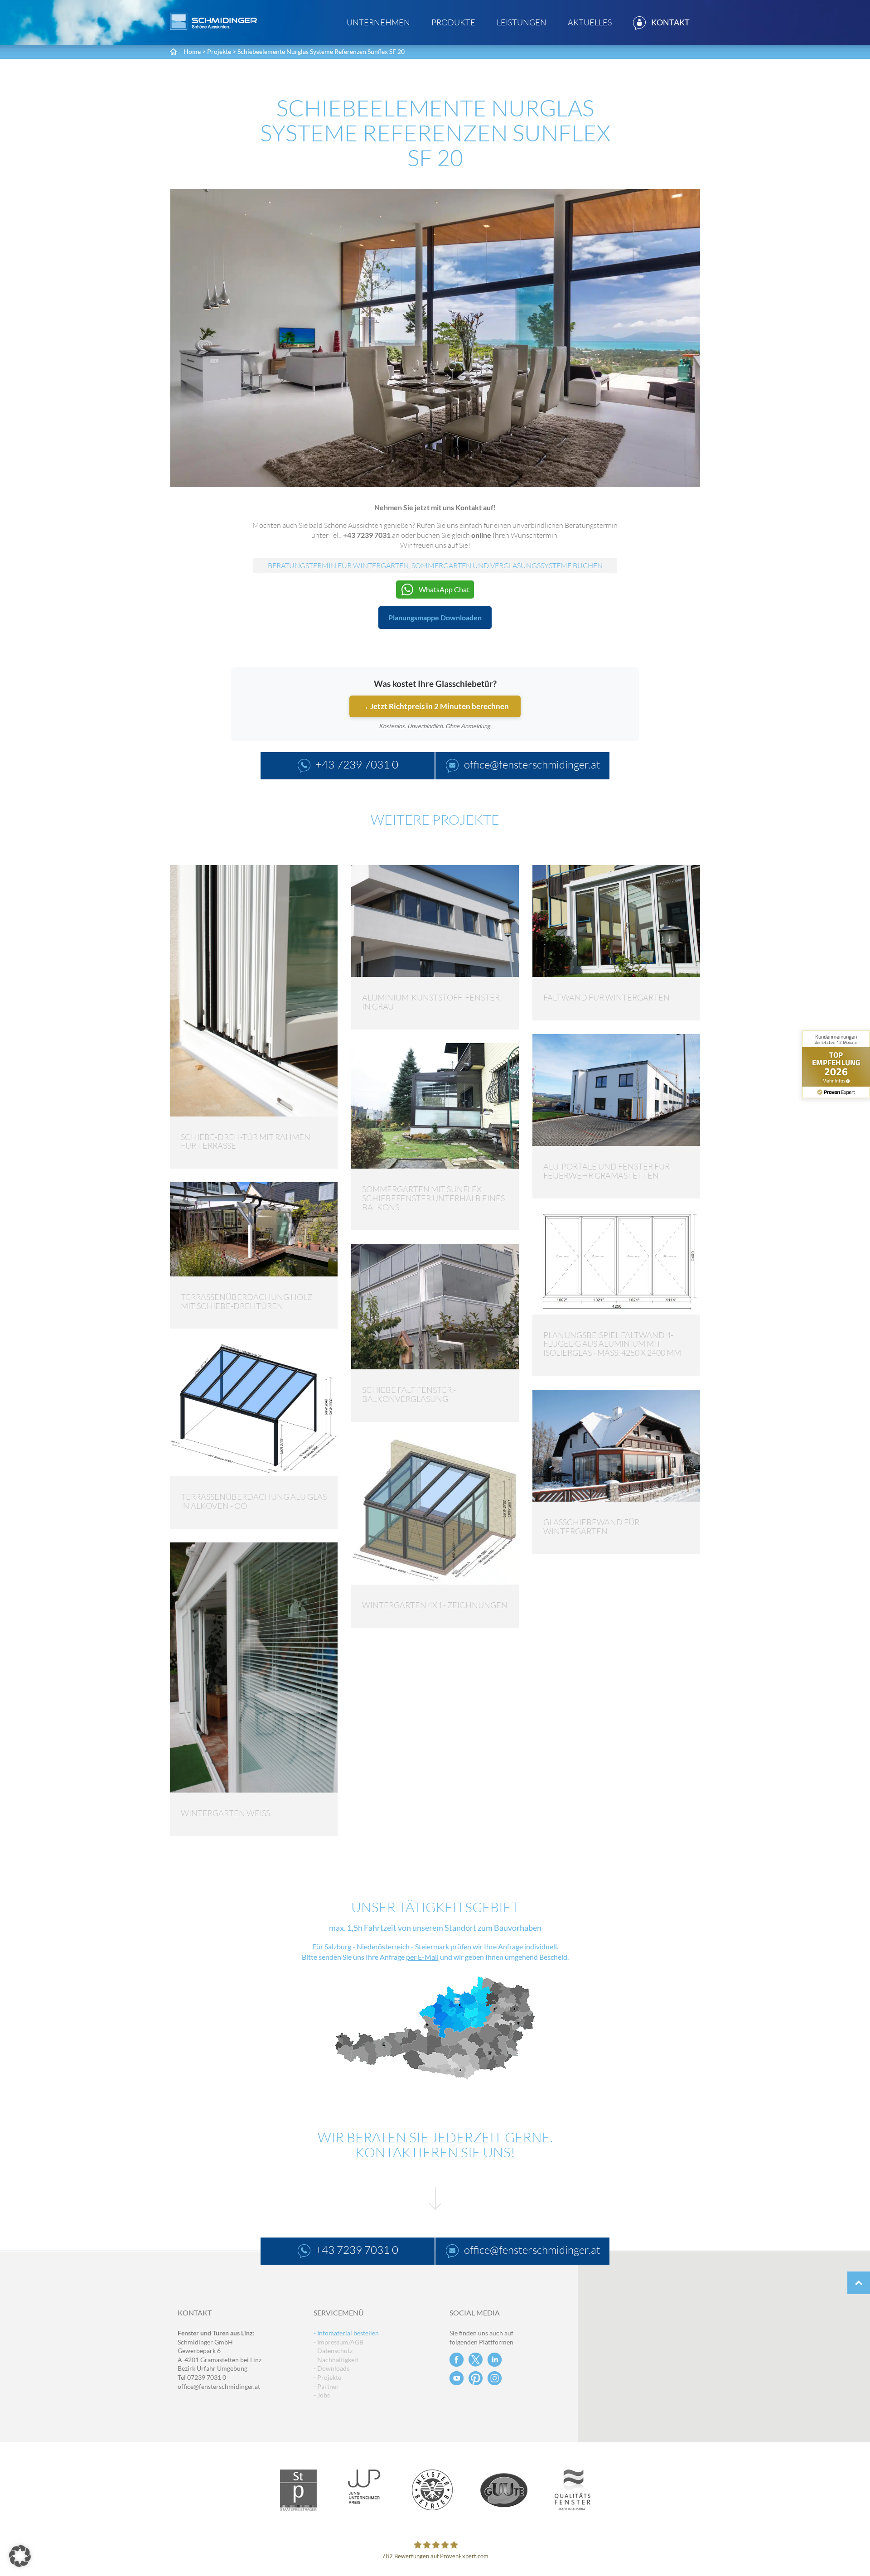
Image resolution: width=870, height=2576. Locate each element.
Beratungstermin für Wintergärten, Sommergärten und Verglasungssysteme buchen (435, 565)
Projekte (219, 51)
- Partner (326, 2386)
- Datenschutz (333, 2351)
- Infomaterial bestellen (346, 2333)
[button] (20, 2556)
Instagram (495, 2378)
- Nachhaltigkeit (336, 2360)
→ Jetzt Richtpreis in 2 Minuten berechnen (435, 706)
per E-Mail (422, 1957)
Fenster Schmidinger (213, 21)
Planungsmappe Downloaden (435, 617)
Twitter (476, 2360)
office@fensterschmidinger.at (219, 2386)
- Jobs (322, 2395)
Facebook (457, 2360)
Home (192, 51)
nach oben (859, 2283)
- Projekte (327, 2377)
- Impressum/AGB (338, 2342)
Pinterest (476, 2378)
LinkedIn (495, 2360)
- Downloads (331, 2368)
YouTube (457, 2378)
